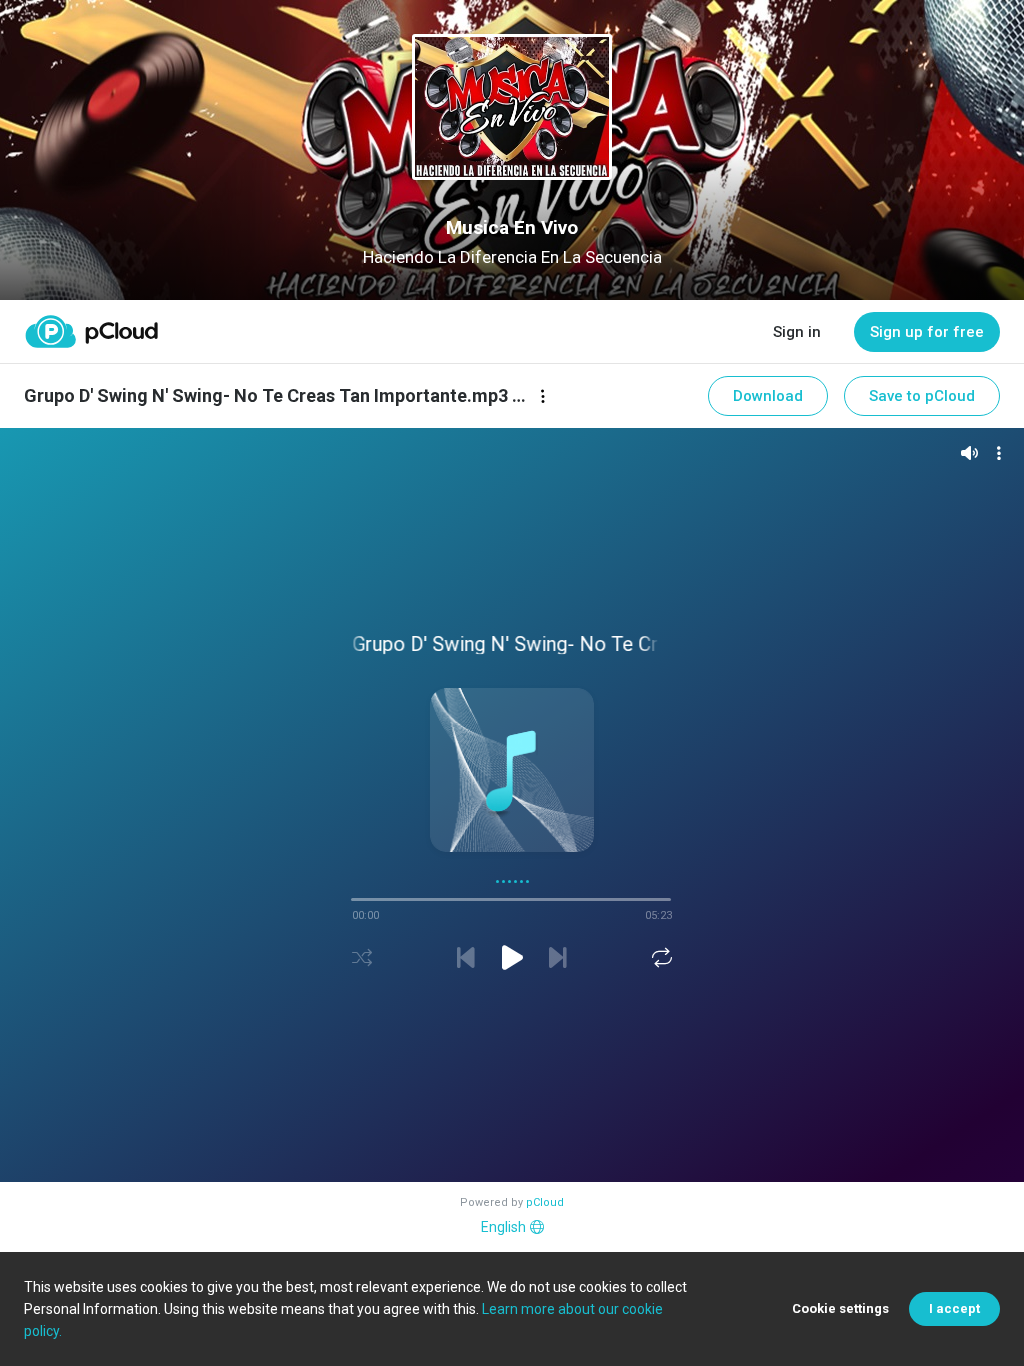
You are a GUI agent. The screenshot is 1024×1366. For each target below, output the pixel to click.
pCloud (545, 1202)
